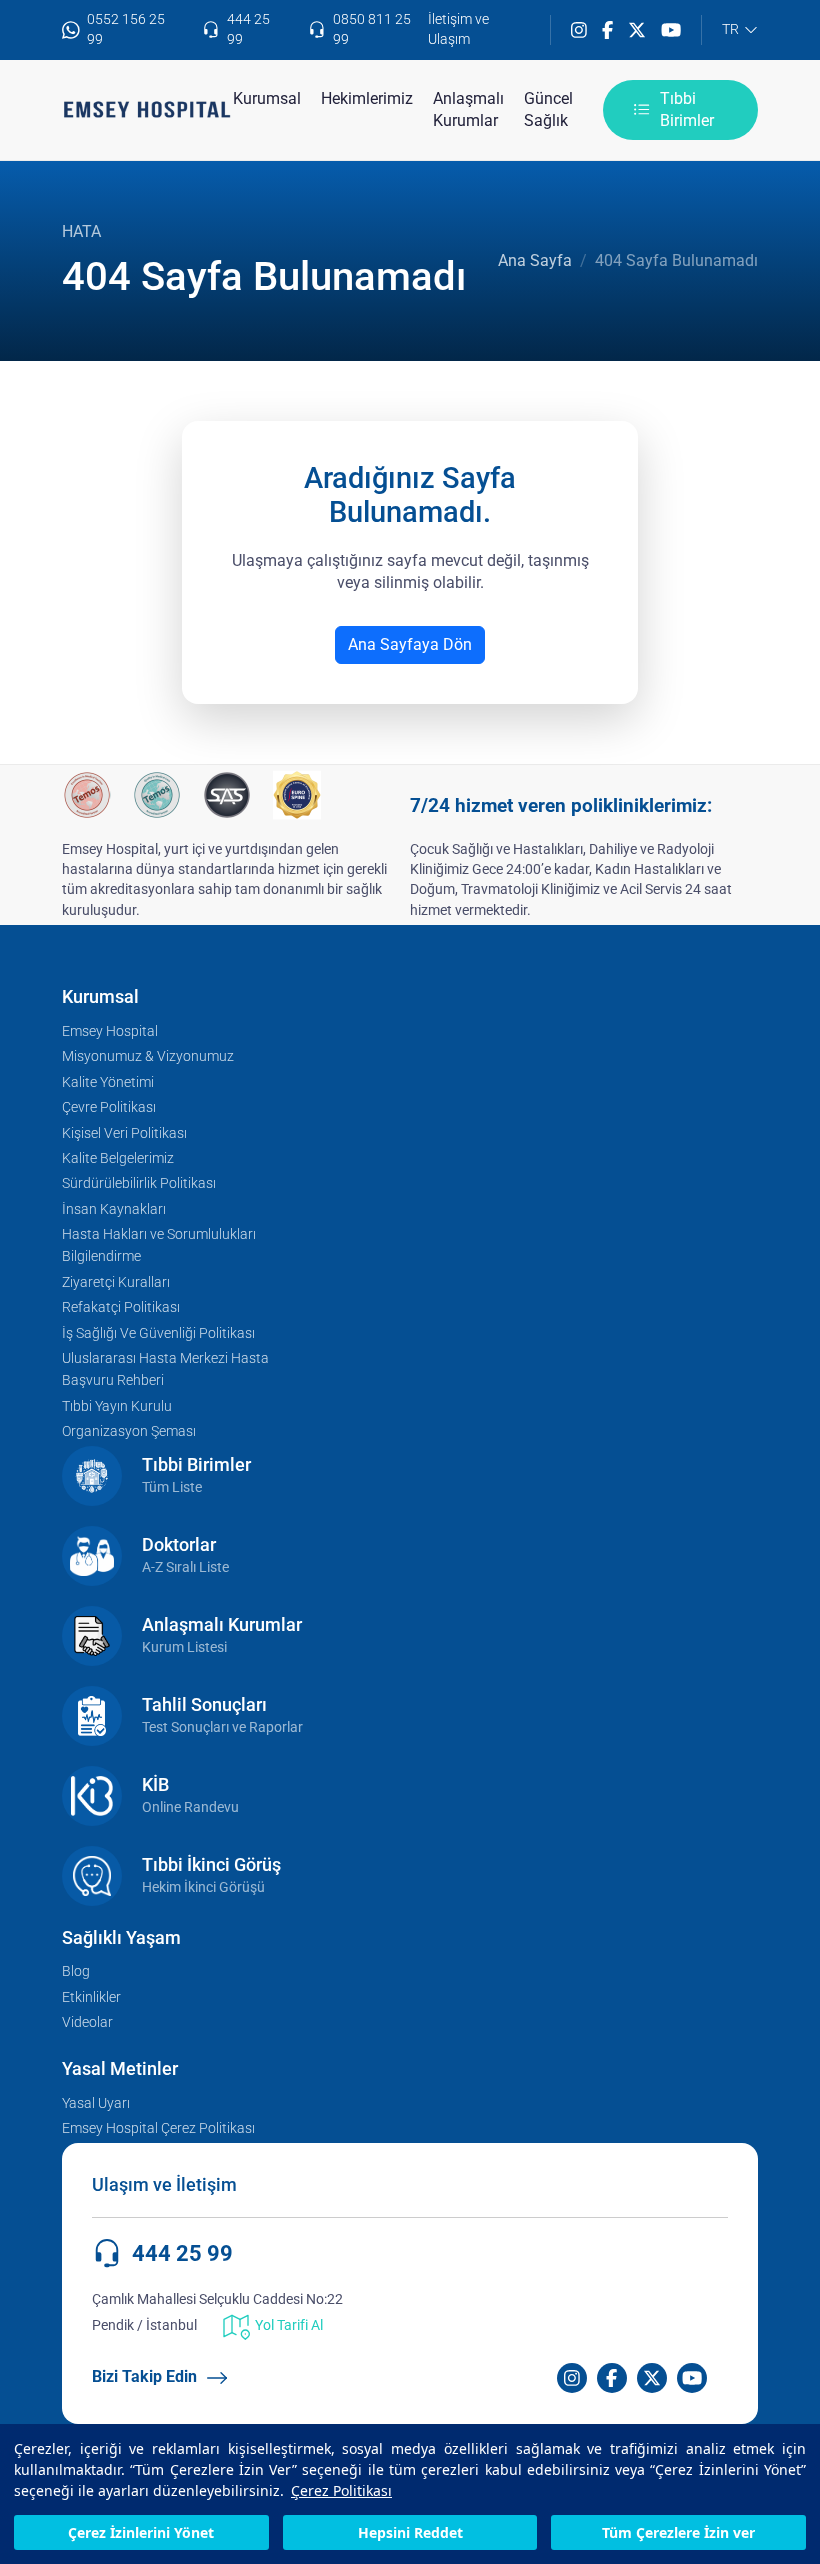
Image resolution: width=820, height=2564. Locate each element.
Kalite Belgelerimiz (118, 1158)
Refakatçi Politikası (121, 1307)
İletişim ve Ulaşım (458, 29)
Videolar (87, 2022)
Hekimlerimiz (367, 98)
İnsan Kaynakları (114, 1209)
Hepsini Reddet (410, 2532)
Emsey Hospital (110, 1031)
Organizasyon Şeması (129, 1431)
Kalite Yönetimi (108, 1082)
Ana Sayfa (535, 260)
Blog (76, 1971)
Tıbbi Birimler (687, 109)
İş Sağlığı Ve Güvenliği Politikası (158, 1333)
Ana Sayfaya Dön (410, 644)
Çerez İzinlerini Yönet (141, 2532)
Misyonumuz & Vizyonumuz (148, 1056)
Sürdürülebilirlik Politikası (139, 1183)
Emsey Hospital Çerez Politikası (158, 2128)
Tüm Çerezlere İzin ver (678, 2532)
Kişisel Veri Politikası (124, 1133)
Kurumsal (267, 98)
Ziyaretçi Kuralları (116, 1282)
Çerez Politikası (341, 2490)
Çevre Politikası (109, 1107)
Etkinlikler (91, 1997)
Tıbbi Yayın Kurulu (117, 1406)
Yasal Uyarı (96, 2103)
